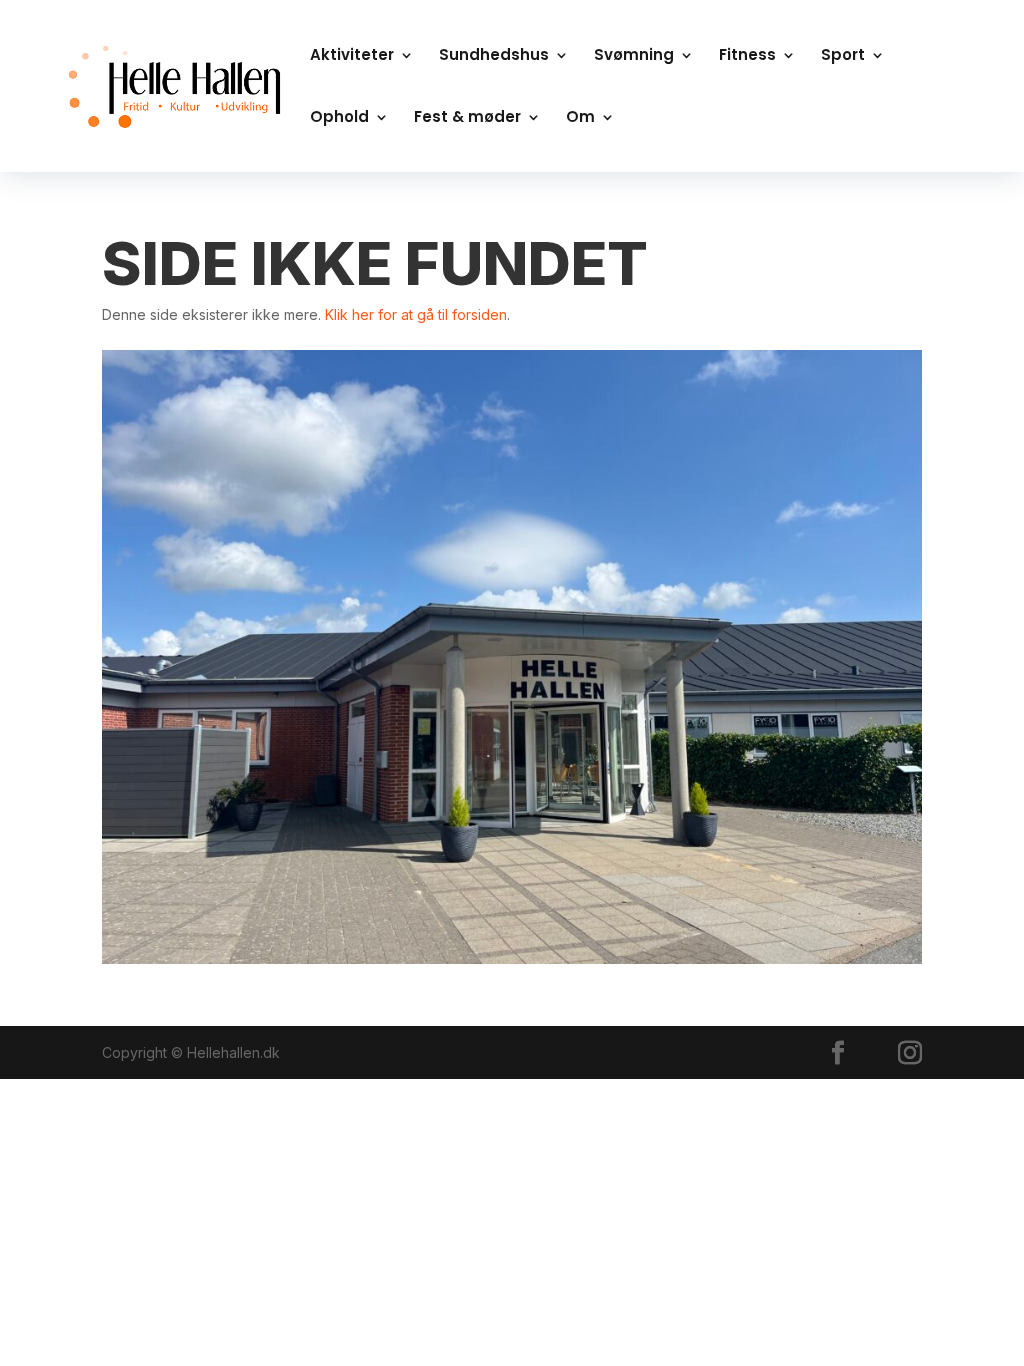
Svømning (634, 56)
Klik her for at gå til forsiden (416, 314)
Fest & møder (467, 118)
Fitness (747, 56)
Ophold (339, 118)
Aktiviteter (352, 56)
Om (580, 118)
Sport (843, 56)
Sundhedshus (494, 56)
